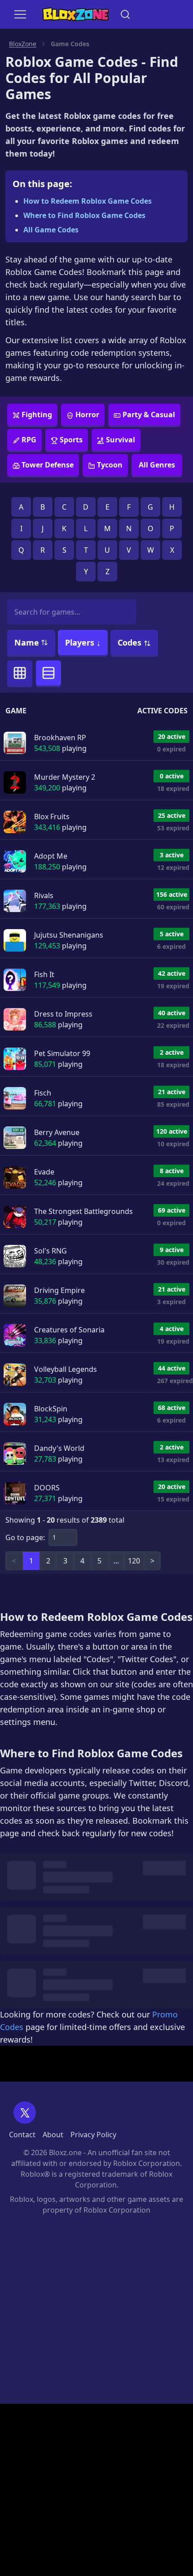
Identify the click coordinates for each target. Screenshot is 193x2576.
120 (134, 1561)
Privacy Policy (93, 2135)
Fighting (37, 415)
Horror (87, 415)
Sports (71, 440)
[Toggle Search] (125, 14)
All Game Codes (51, 230)
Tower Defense (48, 465)
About (53, 2135)
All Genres (157, 465)
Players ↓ (83, 642)
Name (27, 642)
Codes (131, 642)
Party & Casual (149, 415)
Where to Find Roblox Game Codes (84, 215)
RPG (29, 440)
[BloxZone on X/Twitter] (25, 2113)
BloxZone (23, 44)
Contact (22, 2135)
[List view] (48, 673)
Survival (121, 440)
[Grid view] (20, 673)
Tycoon (110, 465)
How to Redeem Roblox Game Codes (88, 201)
